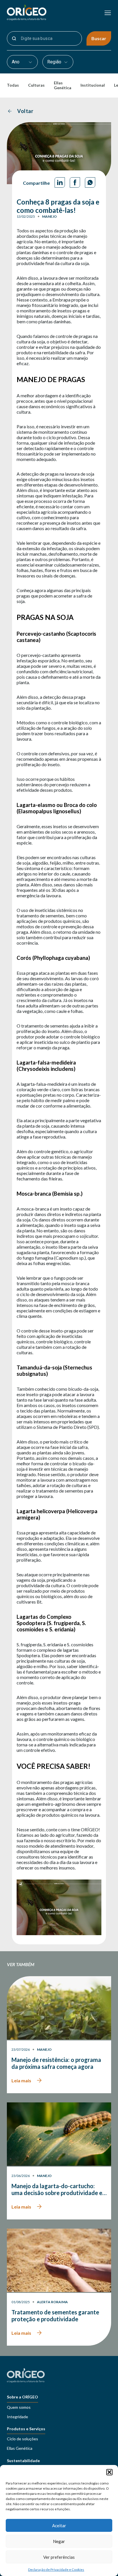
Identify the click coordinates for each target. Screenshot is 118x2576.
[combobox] (22, 62)
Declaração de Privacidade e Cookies (56, 2570)
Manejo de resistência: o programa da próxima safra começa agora (56, 2063)
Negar (59, 2541)
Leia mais (21, 2080)
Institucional (93, 85)
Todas (13, 85)
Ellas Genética (63, 85)
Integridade (17, 2417)
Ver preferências (59, 2557)
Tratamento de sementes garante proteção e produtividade (55, 2316)
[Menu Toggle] (108, 13)
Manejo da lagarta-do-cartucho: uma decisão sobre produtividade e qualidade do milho (57, 2189)
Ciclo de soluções (22, 2439)
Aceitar (59, 2526)
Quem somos (19, 2407)
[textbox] (19, 62)
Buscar (99, 38)
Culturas (36, 85)
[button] (109, 2472)
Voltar (25, 111)
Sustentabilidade (23, 2461)
